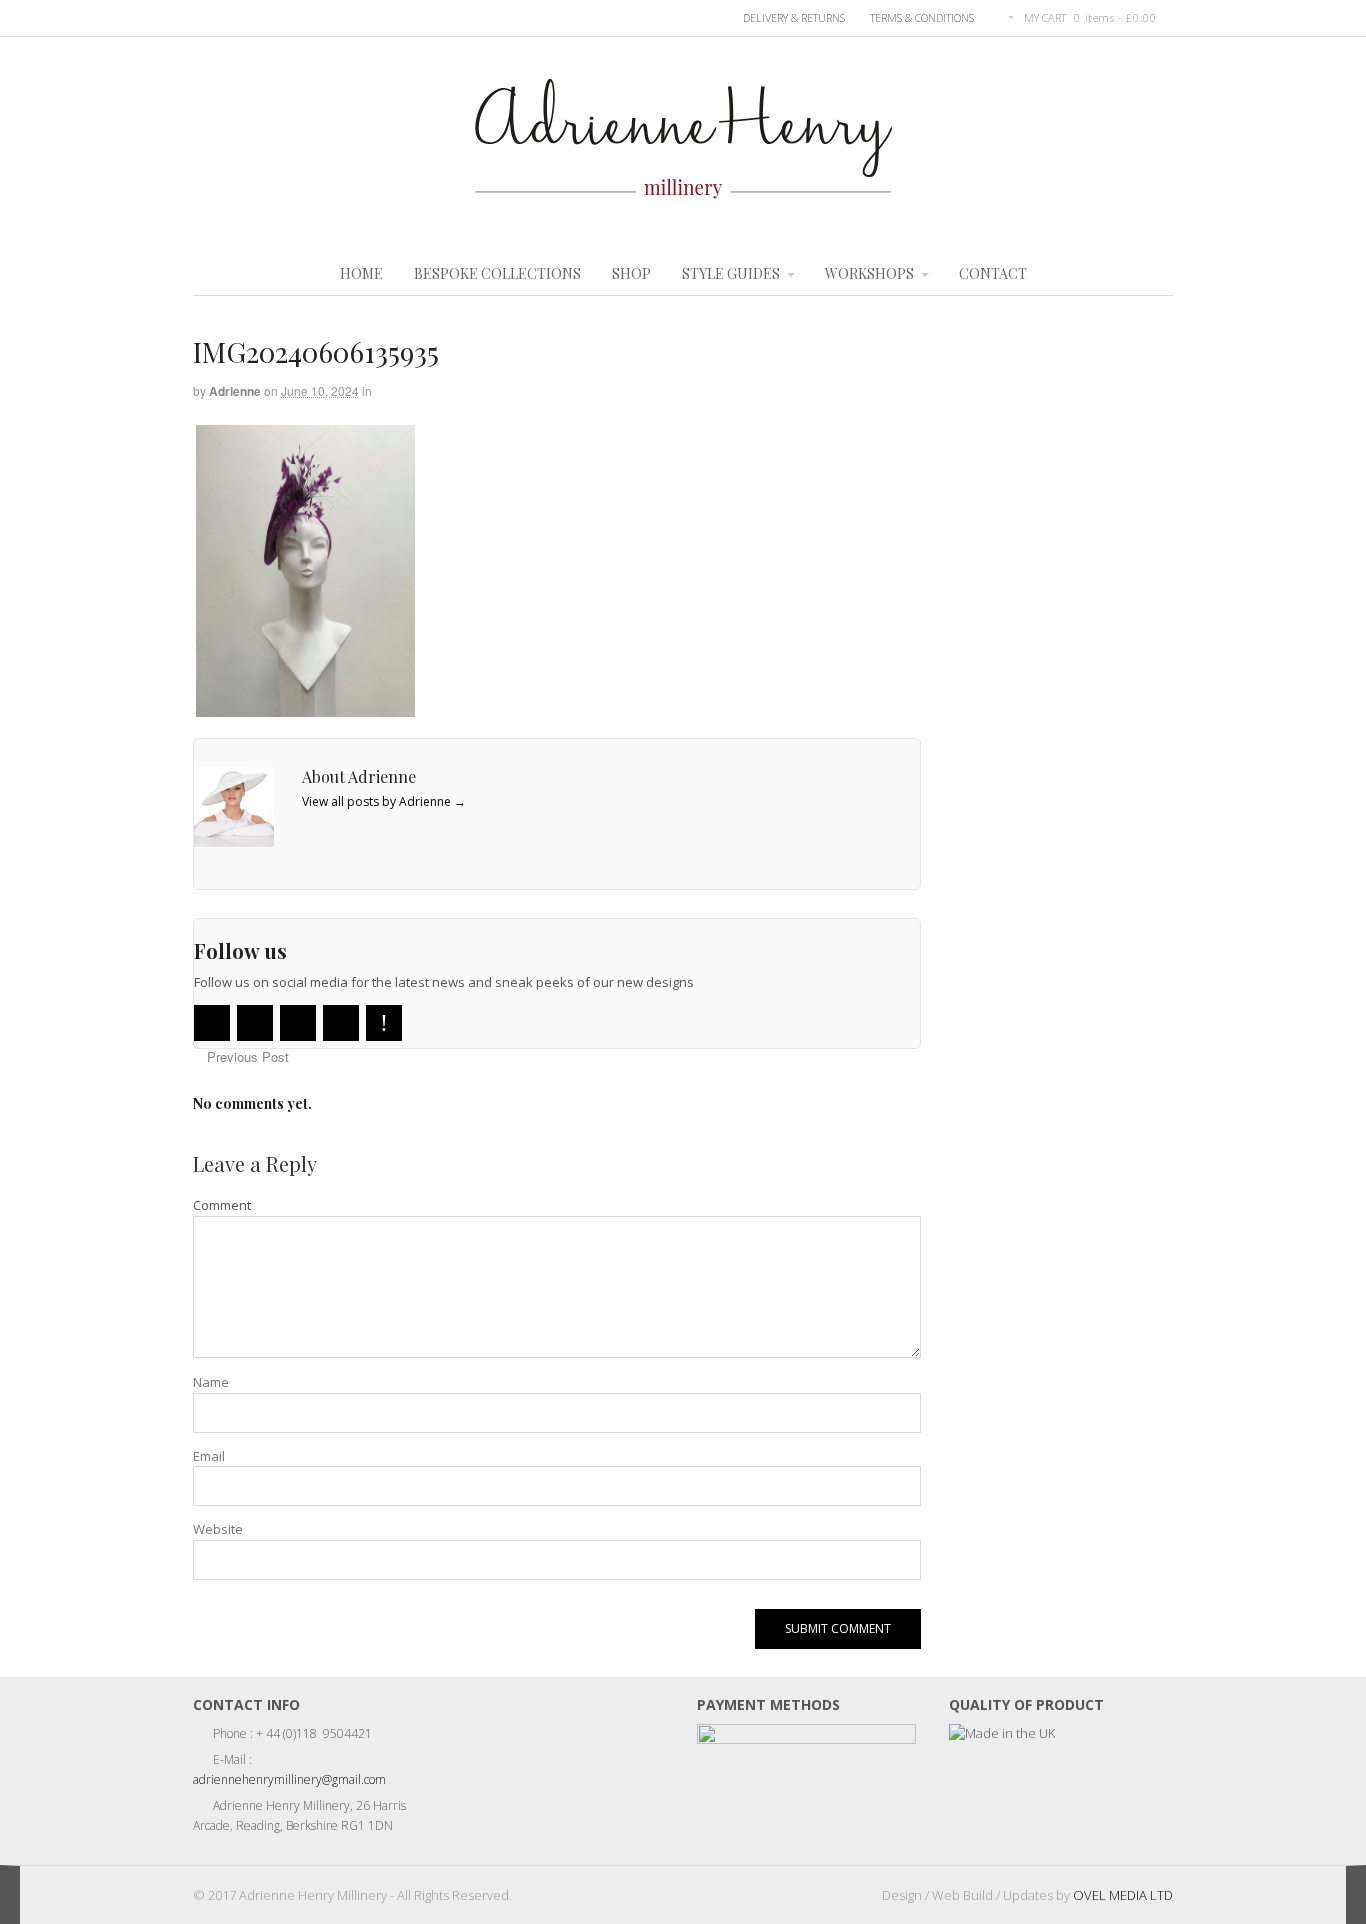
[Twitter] (212, 1023)
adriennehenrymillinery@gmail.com (289, 1779)
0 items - (1115, 17)
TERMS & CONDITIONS (922, 17)
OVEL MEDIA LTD (1123, 1895)
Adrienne (235, 391)
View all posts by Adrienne (384, 801)
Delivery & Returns (794, 17)
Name (211, 1382)
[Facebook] (255, 1023)
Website (218, 1529)
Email (209, 1456)
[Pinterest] (384, 1023)
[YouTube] (298, 1023)
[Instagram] (341, 1023)
